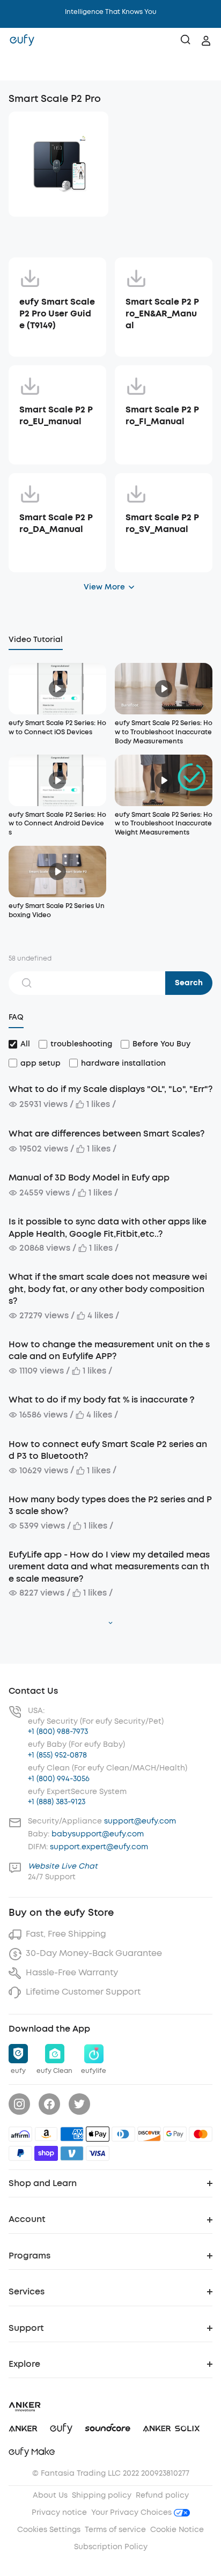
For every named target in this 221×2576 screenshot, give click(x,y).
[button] (19, 67)
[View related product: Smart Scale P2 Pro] (58, 164)
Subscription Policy (111, 2547)
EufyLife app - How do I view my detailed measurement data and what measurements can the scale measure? (109, 1567)
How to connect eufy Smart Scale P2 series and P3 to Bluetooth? (108, 1450)
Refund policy (162, 2495)
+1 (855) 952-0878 (57, 1755)
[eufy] (22, 41)
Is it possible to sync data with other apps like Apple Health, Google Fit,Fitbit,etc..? (108, 1227)
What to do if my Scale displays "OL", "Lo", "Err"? (110, 1089)
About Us (50, 2495)
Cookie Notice (177, 2530)
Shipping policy (102, 2495)
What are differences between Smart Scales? (106, 1134)
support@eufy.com (140, 1821)
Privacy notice (59, 2512)
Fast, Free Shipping (66, 1934)
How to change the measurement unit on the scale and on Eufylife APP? (109, 1350)
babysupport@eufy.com (98, 1834)
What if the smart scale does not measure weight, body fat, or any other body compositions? (108, 1289)
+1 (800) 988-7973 (58, 1732)
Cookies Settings (49, 2530)
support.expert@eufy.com (99, 1847)
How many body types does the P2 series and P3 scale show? (110, 1505)
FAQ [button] (16, 1017)
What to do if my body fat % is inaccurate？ (102, 1400)
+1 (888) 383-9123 (57, 1802)
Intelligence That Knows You (111, 12)
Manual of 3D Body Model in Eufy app (89, 1178)
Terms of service (115, 2530)
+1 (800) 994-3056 (59, 1779)
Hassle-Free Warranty (72, 1972)
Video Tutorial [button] (36, 640)
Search (189, 983)
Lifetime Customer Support (83, 1992)
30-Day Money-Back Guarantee (94, 1953)
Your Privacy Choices (132, 2512)
